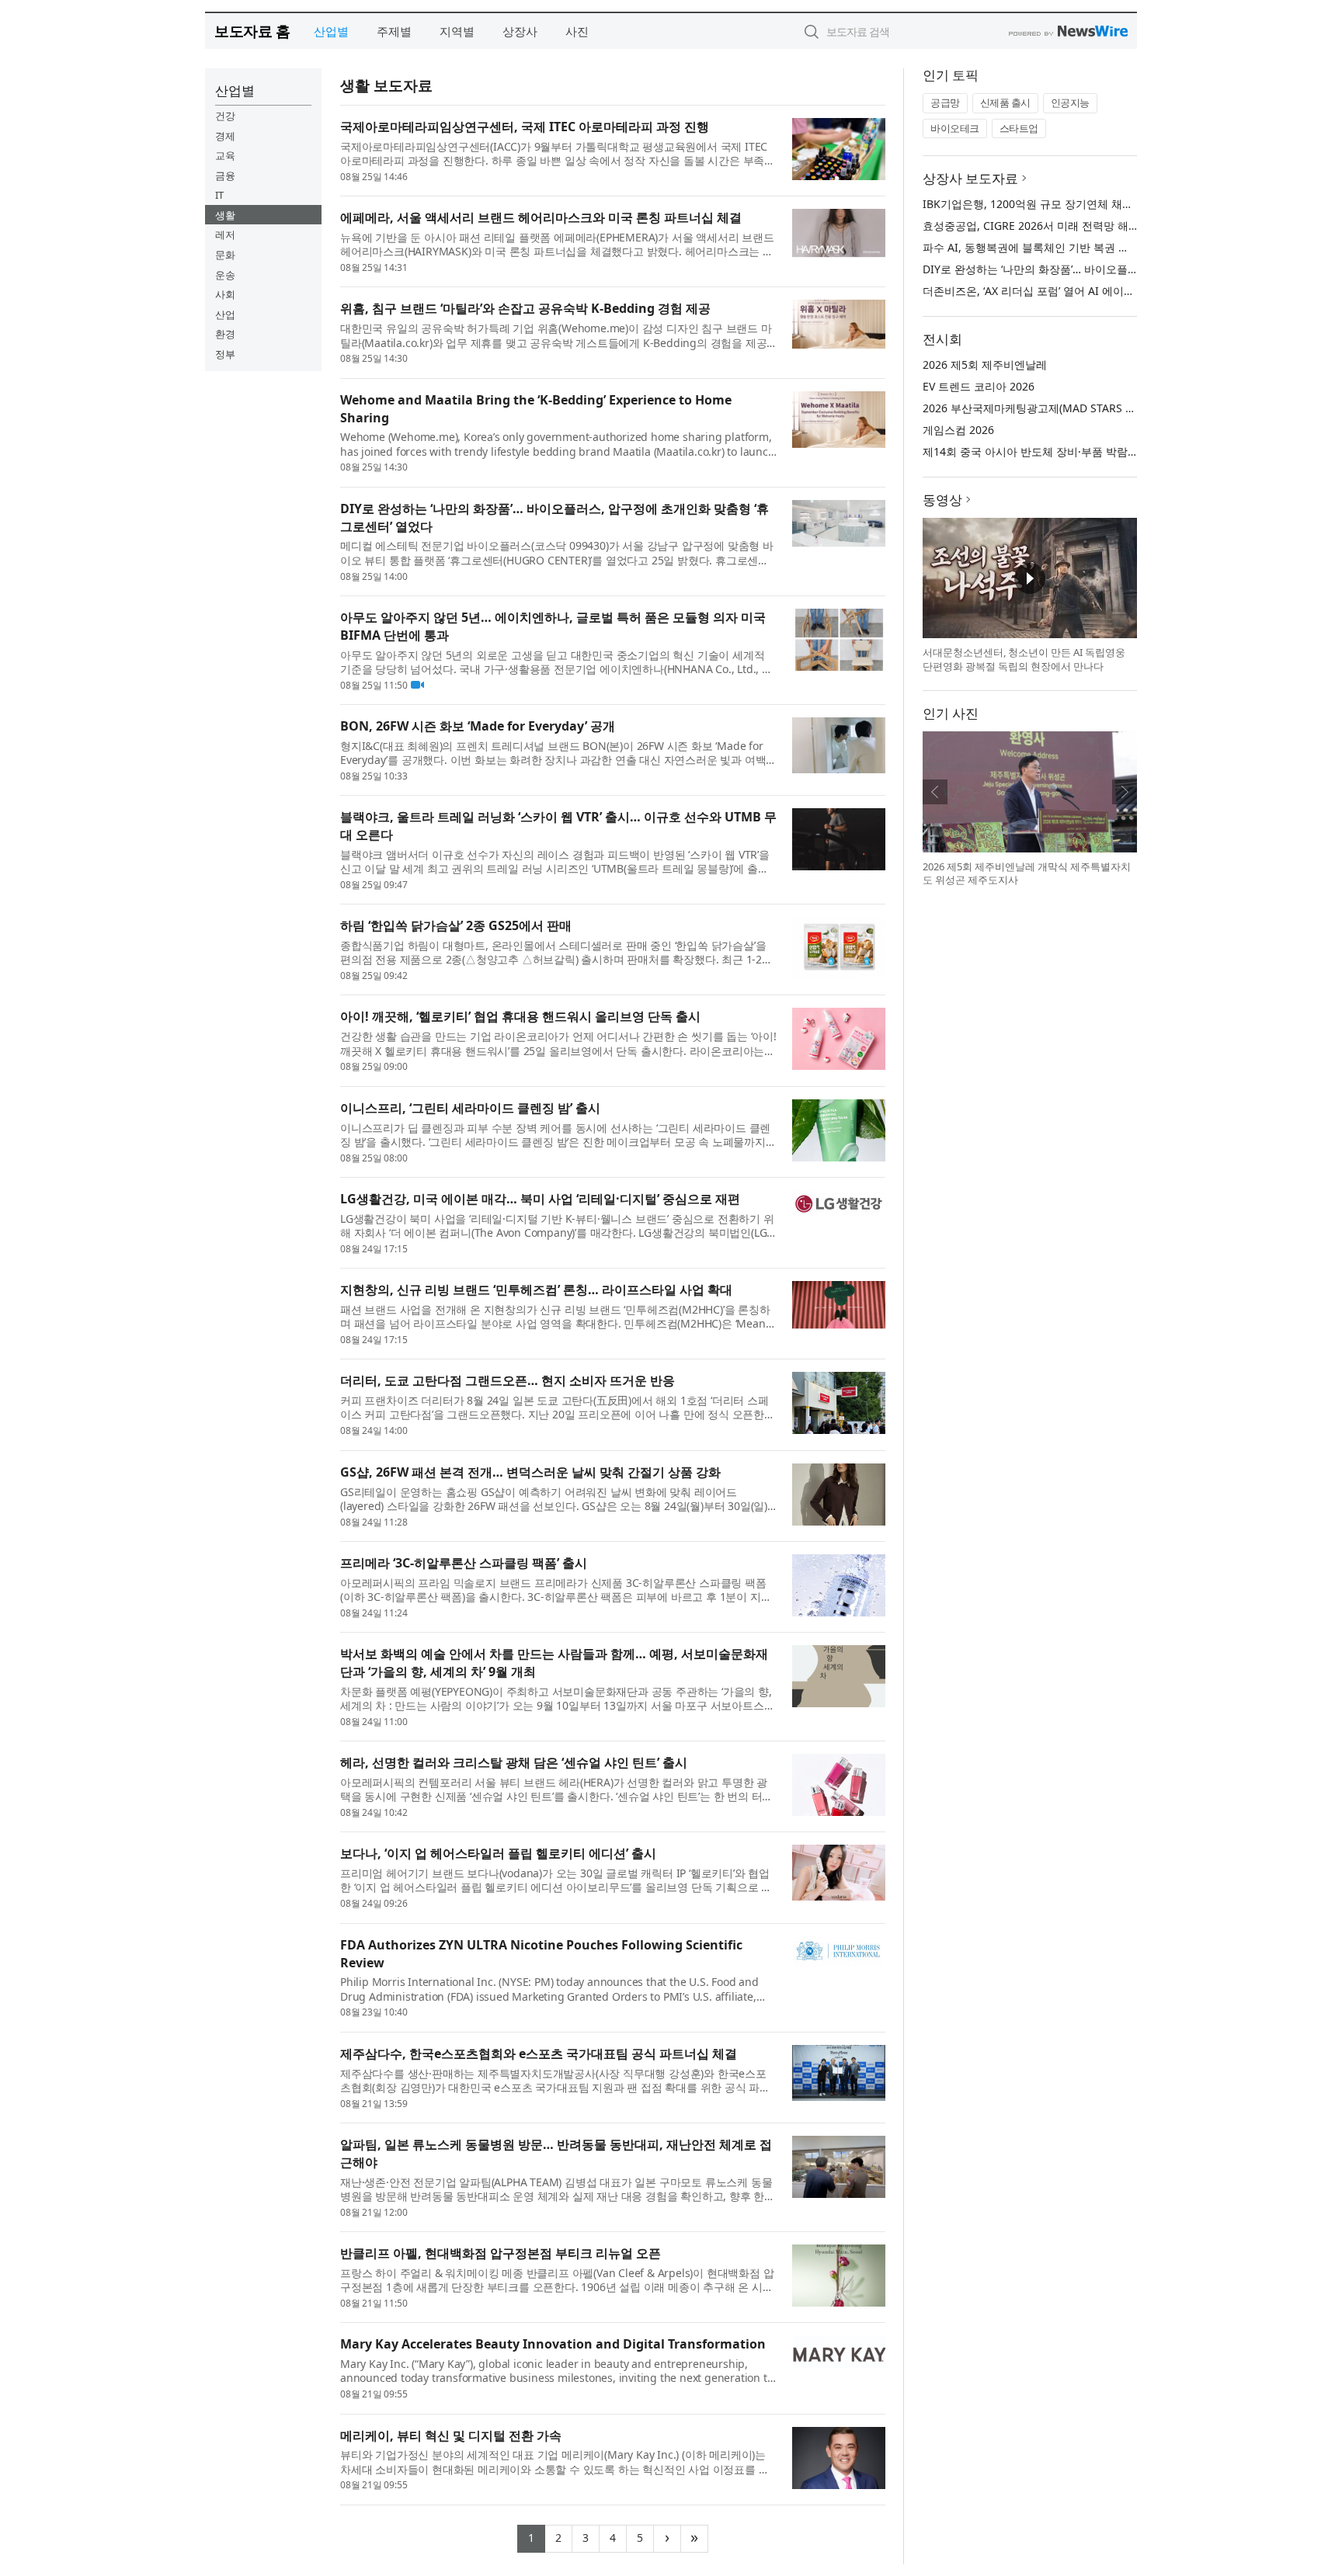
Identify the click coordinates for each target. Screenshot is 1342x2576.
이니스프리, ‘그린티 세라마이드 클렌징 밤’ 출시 (470, 1108)
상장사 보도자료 (970, 178)
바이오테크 (955, 128)
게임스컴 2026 (958, 430)
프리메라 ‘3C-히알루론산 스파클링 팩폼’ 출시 (464, 1563)
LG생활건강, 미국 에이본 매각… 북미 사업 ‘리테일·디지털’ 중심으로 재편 (540, 1199)
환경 (225, 334)
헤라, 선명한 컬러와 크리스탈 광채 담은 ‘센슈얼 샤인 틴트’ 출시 (514, 1762)
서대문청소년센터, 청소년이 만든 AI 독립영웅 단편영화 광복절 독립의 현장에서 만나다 (1024, 659)
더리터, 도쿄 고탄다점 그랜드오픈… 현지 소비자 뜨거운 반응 (508, 1380)
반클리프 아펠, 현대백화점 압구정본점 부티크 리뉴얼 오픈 (501, 2253)
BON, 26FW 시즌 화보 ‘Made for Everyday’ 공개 (478, 726)
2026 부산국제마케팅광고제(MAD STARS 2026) (1038, 408)
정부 (225, 354)
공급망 (945, 102)
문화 (225, 255)
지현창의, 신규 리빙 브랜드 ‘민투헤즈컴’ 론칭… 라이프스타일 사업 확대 (536, 1290)
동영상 (942, 500)
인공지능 (1070, 102)
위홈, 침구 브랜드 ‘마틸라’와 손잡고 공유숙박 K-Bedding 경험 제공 (525, 308)
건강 (225, 116)
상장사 (520, 31)
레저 (225, 234)
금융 (225, 175)
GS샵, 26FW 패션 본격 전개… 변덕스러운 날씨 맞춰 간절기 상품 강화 (530, 1472)
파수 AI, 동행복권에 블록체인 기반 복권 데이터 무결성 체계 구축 (1080, 247)
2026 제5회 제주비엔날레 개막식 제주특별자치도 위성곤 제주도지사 (1027, 873)
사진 (577, 31)
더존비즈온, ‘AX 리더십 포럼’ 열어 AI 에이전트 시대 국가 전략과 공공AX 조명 (1108, 291)
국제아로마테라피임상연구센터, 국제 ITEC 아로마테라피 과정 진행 (525, 127)
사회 (225, 294)
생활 (225, 215)
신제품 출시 (1005, 102)
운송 (225, 275)
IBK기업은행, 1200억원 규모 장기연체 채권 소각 (1040, 204)
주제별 (394, 31)
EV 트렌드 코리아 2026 (979, 386)
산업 (225, 314)
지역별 (457, 31)
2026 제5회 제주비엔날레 (985, 365)
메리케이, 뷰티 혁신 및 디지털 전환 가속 (451, 2435)
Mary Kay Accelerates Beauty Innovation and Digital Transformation (553, 2344)
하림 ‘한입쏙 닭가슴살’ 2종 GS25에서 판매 (456, 925)
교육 (225, 155)
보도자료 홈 (252, 31)
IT (219, 195)
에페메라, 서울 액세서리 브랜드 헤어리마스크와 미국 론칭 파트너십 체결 (541, 217)
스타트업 (1019, 128)
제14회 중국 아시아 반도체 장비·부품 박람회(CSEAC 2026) (1064, 451)
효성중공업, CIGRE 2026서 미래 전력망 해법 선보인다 (1054, 226)
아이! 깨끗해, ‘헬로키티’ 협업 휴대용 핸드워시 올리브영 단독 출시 (520, 1016)
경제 (225, 136)
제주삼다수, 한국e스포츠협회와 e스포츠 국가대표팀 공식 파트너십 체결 (539, 2054)
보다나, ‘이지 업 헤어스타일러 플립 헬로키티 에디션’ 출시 (498, 1853)
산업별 (331, 31)
